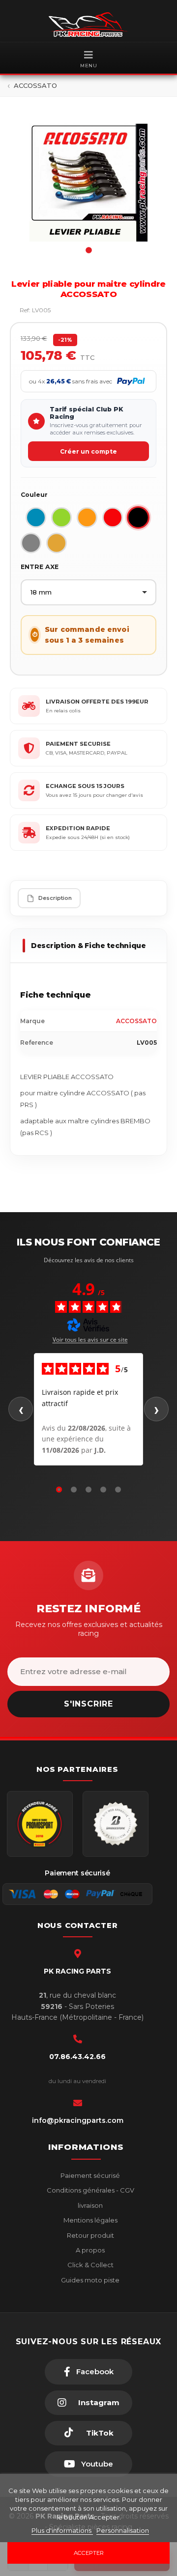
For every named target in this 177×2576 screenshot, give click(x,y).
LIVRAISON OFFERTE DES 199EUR (97, 702)
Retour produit (90, 2235)
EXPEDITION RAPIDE (78, 828)
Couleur (34, 495)
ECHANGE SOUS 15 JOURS (85, 786)
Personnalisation (123, 2530)
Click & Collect (90, 2265)
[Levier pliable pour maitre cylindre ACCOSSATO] (88, 183)
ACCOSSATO (136, 1021)
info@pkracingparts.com (78, 2120)
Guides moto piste (89, 2280)
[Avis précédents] (21, 1409)
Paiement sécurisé (89, 2175)
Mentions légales (90, 2220)
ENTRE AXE (40, 567)
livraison (89, 2205)
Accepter (89, 2553)
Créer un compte (88, 451)
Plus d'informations (62, 2530)
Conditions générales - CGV (90, 2190)
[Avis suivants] (156, 1409)
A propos (89, 2250)
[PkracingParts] (88, 25)
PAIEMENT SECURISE (78, 744)
